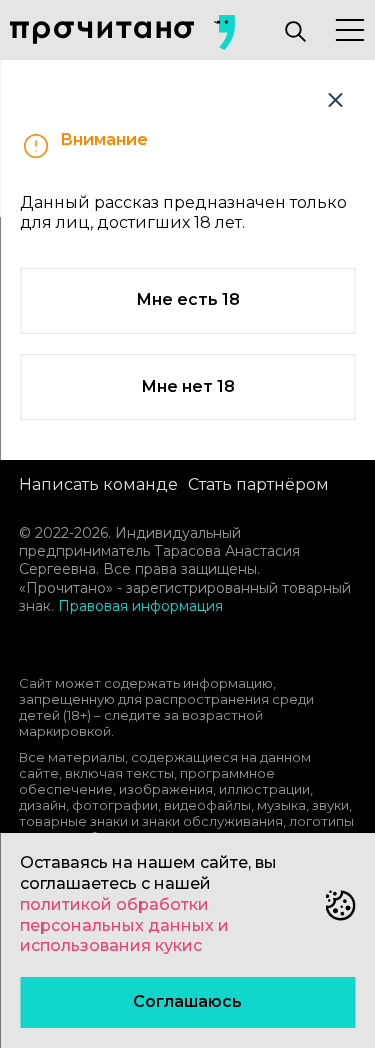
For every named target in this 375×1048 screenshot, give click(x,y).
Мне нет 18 (188, 386)
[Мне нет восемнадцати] (335, 100)
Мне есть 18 (188, 299)
